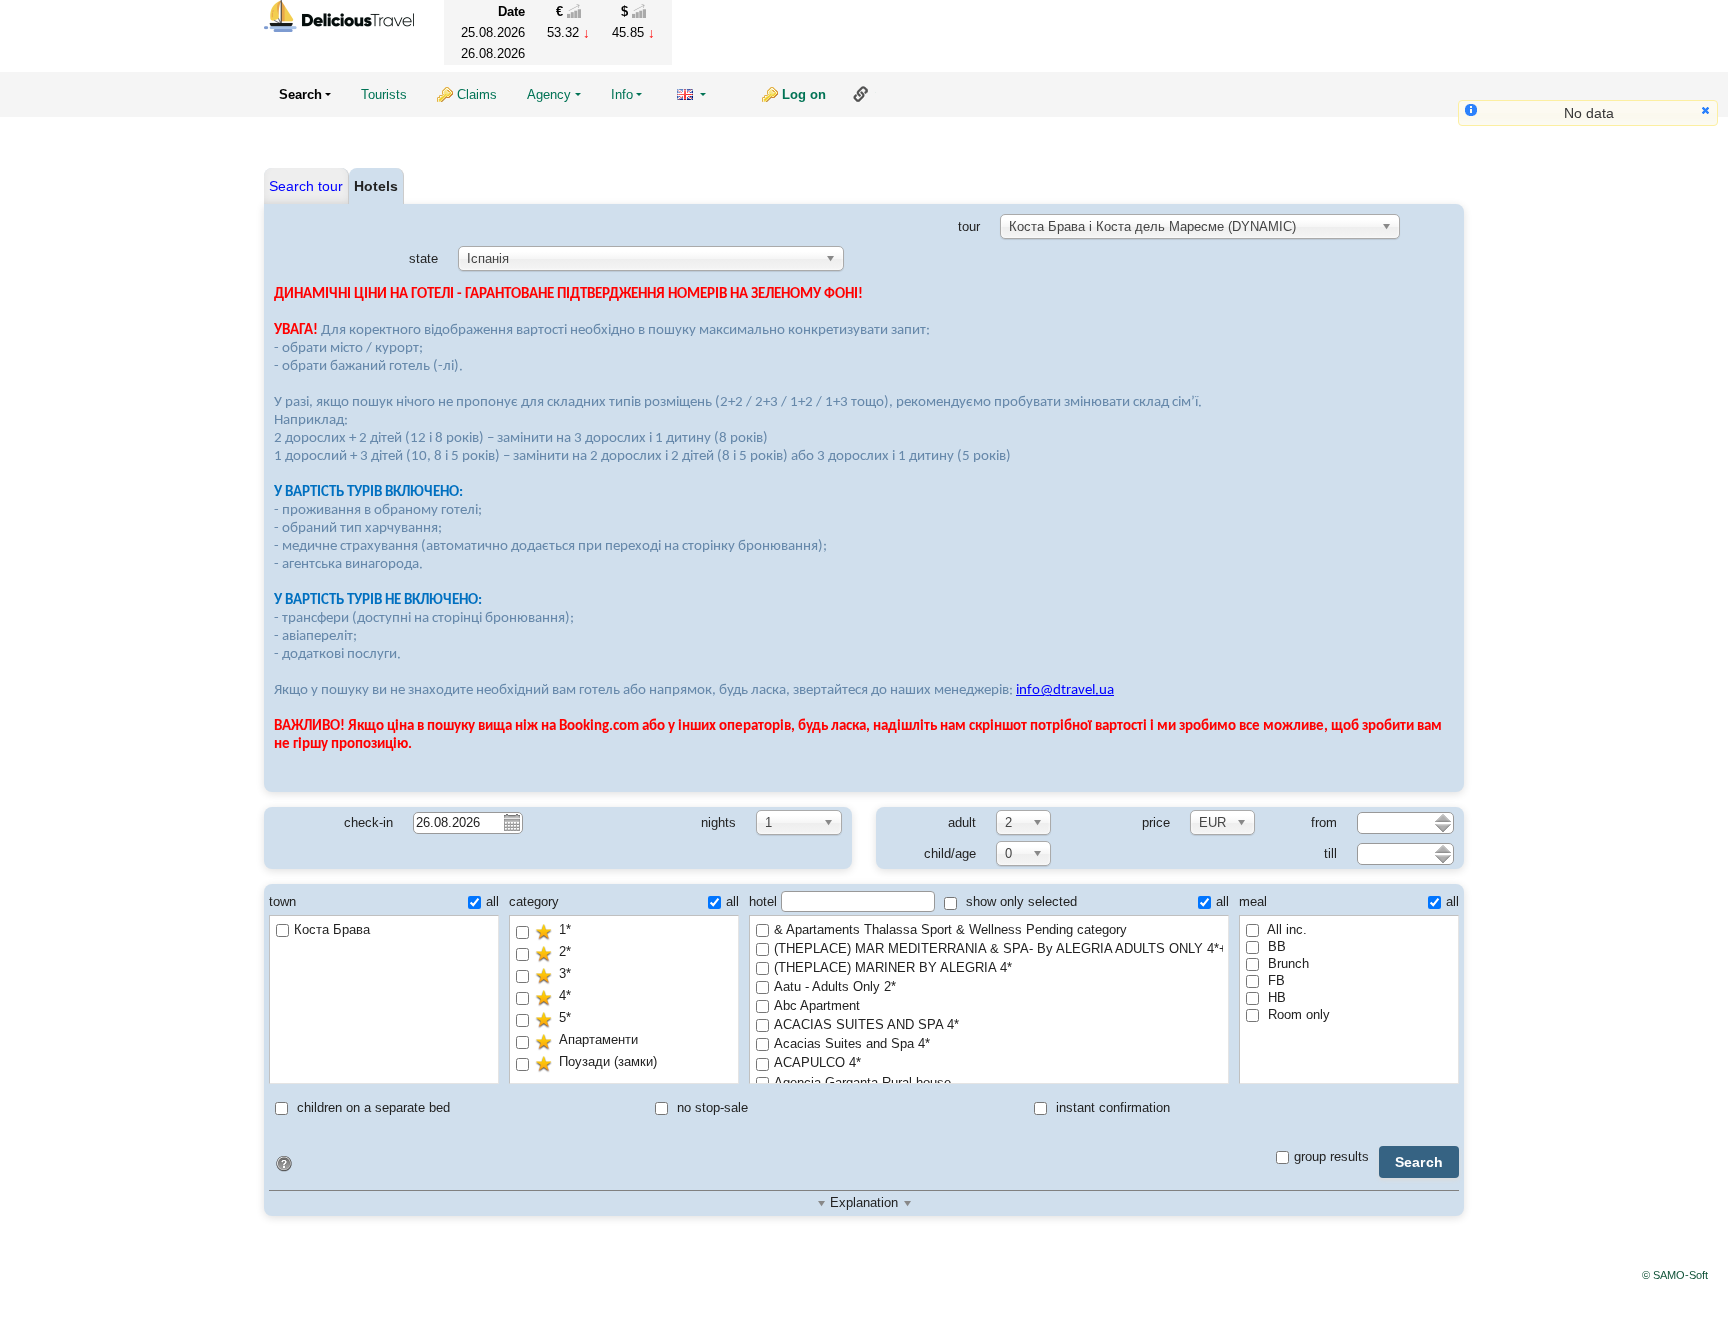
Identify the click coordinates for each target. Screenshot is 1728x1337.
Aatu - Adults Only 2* (835, 986)
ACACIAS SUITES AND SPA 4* (866, 1024)
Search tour (306, 186)
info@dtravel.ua (1065, 690)
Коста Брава (332, 929)
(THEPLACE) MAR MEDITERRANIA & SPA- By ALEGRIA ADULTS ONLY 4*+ (998, 948)
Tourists (384, 94)
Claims (477, 94)
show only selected (1019, 901)
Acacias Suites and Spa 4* (852, 1043)
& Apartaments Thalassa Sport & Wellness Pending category (950, 929)
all (492, 901)
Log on (804, 94)
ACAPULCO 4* (817, 1062)
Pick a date (511, 822)
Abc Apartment (817, 1005)
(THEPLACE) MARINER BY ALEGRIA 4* (893, 967)
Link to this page (861, 94)
